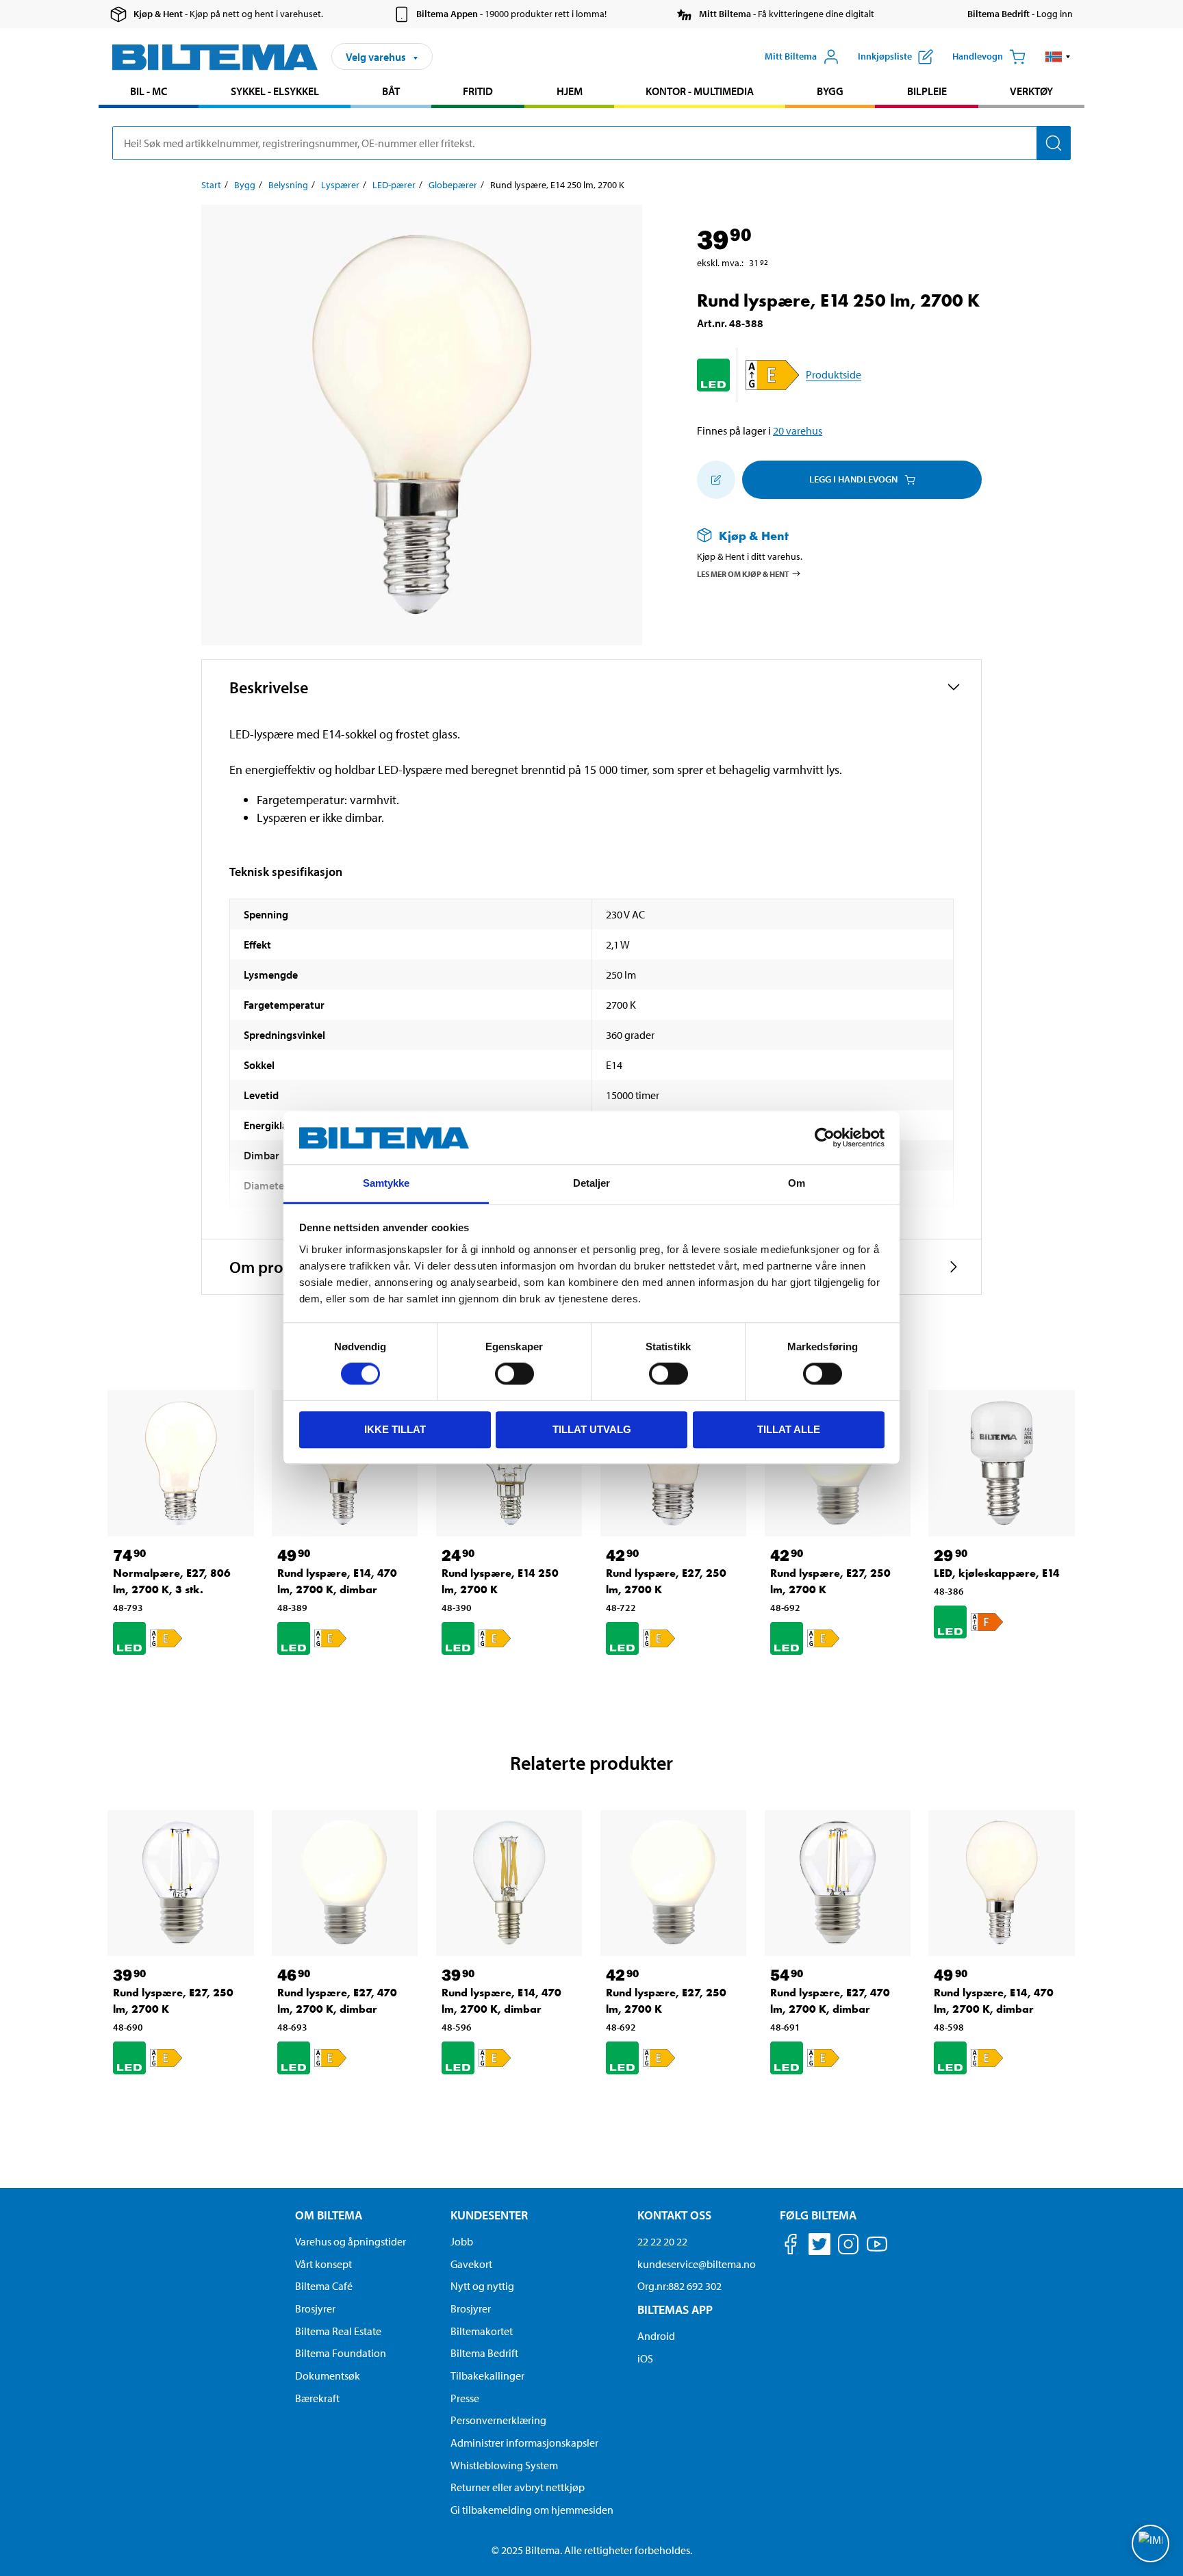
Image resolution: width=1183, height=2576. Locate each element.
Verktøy (1031, 91)
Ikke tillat (395, 1429)
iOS (645, 2358)
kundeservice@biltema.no (697, 2264)
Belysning (288, 185)
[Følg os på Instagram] (848, 2246)
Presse (465, 2398)
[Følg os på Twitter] (819, 2246)
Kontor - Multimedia (700, 91)
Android (656, 2336)
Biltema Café (324, 2286)
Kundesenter (489, 2215)
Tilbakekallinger (487, 2375)
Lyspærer (340, 185)
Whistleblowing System (504, 2465)
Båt (391, 91)
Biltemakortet (482, 2331)
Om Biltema (329, 2215)
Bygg (830, 91)
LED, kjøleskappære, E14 (997, 1573)
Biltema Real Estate (338, 2331)
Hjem (570, 91)
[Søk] (1054, 143)
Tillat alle (789, 1429)
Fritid (478, 91)
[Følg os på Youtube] (877, 2251)
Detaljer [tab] (592, 1183)
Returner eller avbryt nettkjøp (518, 2487)
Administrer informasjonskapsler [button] (524, 2443)
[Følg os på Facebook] (791, 2246)
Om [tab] (797, 1183)
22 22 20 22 (662, 2241)
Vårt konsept (323, 2264)
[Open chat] (1150, 2543)
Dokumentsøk (328, 2375)
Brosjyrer (315, 2308)
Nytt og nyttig (482, 2286)
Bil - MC (149, 91)
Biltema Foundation (341, 2353)
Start (211, 185)
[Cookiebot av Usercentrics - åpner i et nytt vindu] (825, 1138)
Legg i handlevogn (853, 479)
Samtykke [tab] (386, 1183)
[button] (1058, 57)
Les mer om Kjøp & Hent (743, 573)
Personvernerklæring (498, 2420)
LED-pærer (394, 185)
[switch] (514, 1374)
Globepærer (453, 185)
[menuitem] (149, 93)
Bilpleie (927, 91)
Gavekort (471, 2264)
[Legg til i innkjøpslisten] (716, 480)
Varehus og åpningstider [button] (351, 2241)
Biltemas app (675, 2309)
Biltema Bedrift (484, 2353)
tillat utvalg (592, 1429)
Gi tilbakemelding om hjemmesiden (532, 2510)
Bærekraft (317, 2398)
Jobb (462, 2241)
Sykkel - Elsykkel (275, 91)
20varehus (798, 430)
